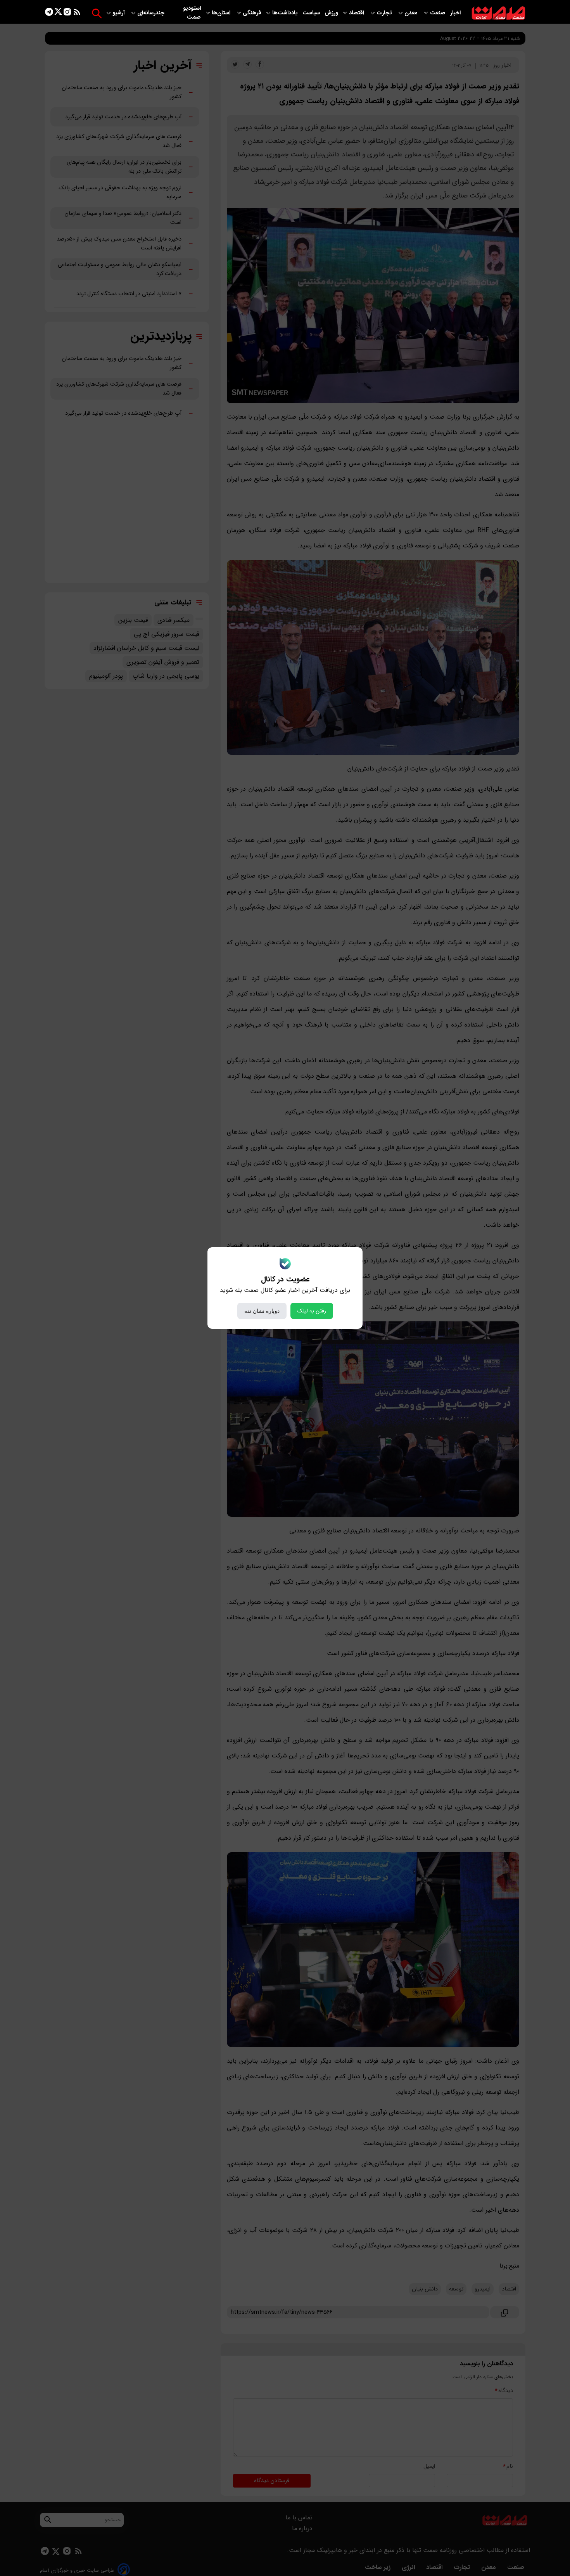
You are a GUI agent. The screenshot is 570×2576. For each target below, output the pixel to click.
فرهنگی (252, 13)
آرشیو (119, 13)
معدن (412, 13)
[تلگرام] (49, 13)
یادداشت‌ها (286, 13)
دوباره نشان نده (262, 1311)
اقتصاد (357, 13)
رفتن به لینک (312, 1311)
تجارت (385, 13)
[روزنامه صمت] (498, 13)
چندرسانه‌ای (152, 13)
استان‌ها (222, 13)
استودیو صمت (192, 13)
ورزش (331, 13)
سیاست (312, 13)
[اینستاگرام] (67, 13)
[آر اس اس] (77, 13)
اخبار (455, 13)
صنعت (439, 13)
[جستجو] (97, 13)
